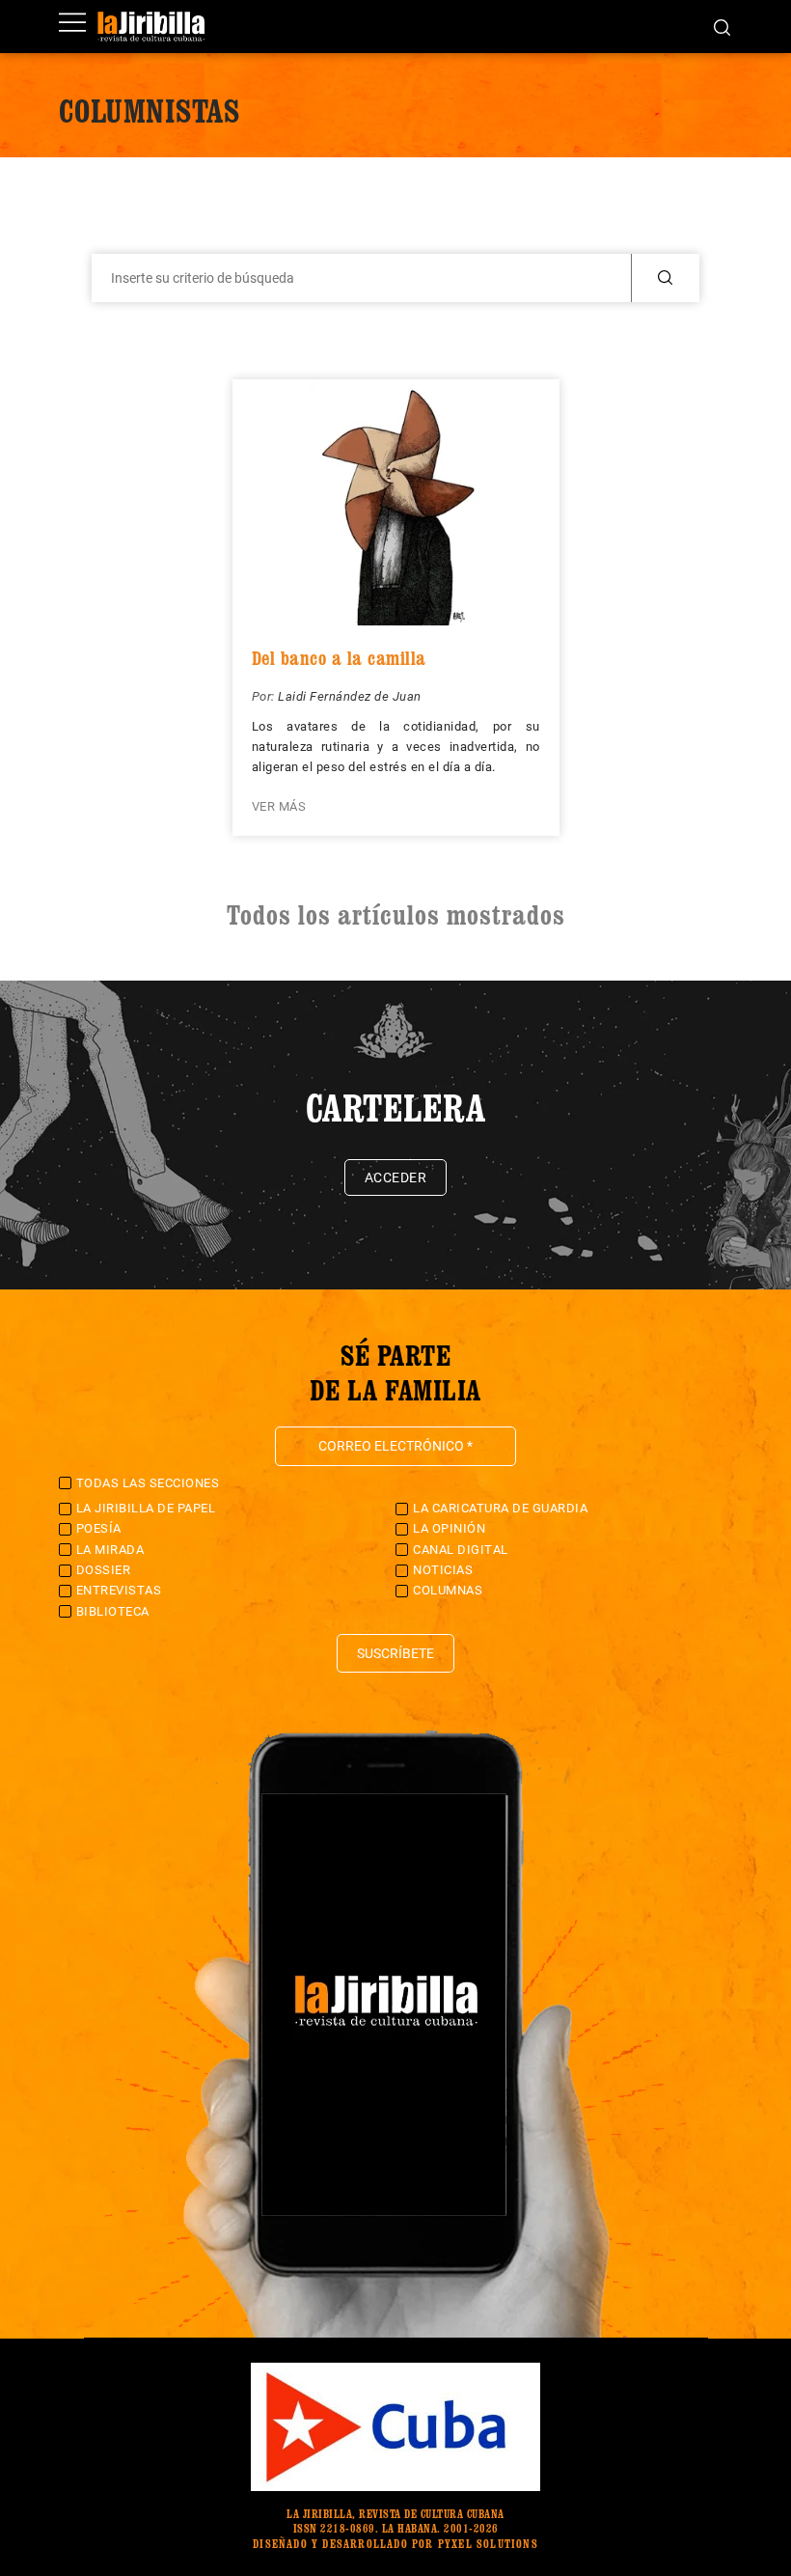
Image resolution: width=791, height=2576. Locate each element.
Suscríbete (395, 1653)
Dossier (104, 1570)
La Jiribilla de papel (146, 1508)
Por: (265, 696)
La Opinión (449, 1528)
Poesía (99, 1528)
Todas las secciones (148, 1483)
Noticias (443, 1570)
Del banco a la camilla (339, 658)
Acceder (396, 1177)
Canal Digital (461, 1550)
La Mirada (110, 1550)
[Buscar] (722, 26)
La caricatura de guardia (500, 1508)
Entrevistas (119, 1590)
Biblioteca (113, 1611)
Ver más (279, 806)
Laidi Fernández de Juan (350, 696)
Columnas (448, 1590)
